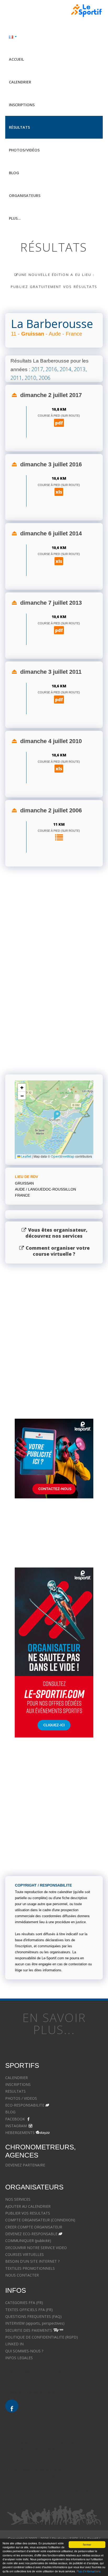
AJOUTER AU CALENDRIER (28, 2206)
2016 (51, 369)
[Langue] (54, 36)
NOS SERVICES (18, 2199)
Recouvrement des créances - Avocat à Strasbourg (48, 2484)
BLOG (10, 2112)
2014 (66, 369)
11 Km (59, 824)
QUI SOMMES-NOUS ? (24, 2351)
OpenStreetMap (63, 1156)
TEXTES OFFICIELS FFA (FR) (29, 2310)
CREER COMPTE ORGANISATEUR (34, 2227)
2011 (16, 378)
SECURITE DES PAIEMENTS (29, 2330)
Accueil (16, 59)
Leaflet (26, 1156)
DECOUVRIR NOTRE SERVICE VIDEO (36, 2248)
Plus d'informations (88, 2571)
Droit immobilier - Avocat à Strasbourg (38, 2463)
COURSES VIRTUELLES (25, 2254)
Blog (14, 173)
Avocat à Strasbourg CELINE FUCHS (36, 2372)
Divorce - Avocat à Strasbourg (31, 2435)
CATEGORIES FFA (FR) (24, 2303)
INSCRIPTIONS (18, 2084)
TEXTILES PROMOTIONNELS (30, 2268)
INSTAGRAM (16, 2126)
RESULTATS (15, 2091)
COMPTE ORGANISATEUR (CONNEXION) (40, 2220)
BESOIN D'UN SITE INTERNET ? (32, 2261)
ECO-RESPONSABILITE (25, 2105)
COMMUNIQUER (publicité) (28, 2241)
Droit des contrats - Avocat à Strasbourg (40, 2477)
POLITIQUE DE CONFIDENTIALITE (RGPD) (42, 2337)
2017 (37, 369)
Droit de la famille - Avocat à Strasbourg (39, 2442)
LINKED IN (14, 2344)
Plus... (15, 218)
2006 (45, 378)
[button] (57, 1115)
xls (59, 492)
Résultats (19, 127)
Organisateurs (25, 196)
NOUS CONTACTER (22, 2275)
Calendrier (20, 82)
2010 (30, 378)
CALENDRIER (17, 2078)
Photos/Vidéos (24, 150)
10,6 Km (59, 478)
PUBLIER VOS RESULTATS (28, 2213)
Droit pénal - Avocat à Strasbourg (34, 2449)
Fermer (87, 2545)
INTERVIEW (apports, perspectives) (35, 2323)
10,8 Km (59, 409)
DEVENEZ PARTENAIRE (25, 2165)
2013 (80, 369)
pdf (59, 423)
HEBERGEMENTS (20, 2133)
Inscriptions (22, 105)
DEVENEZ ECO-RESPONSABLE (31, 2234)
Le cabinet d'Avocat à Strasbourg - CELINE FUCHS (48, 2392)
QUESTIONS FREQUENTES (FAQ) (33, 2316)
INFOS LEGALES (19, 2358)
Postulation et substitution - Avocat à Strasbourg (47, 2490)
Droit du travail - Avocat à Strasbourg (37, 2470)
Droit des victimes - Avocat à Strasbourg (40, 2456)
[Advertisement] (54, 1004)
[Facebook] (12, 2406)
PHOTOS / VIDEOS (21, 2098)
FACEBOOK (15, 2119)
